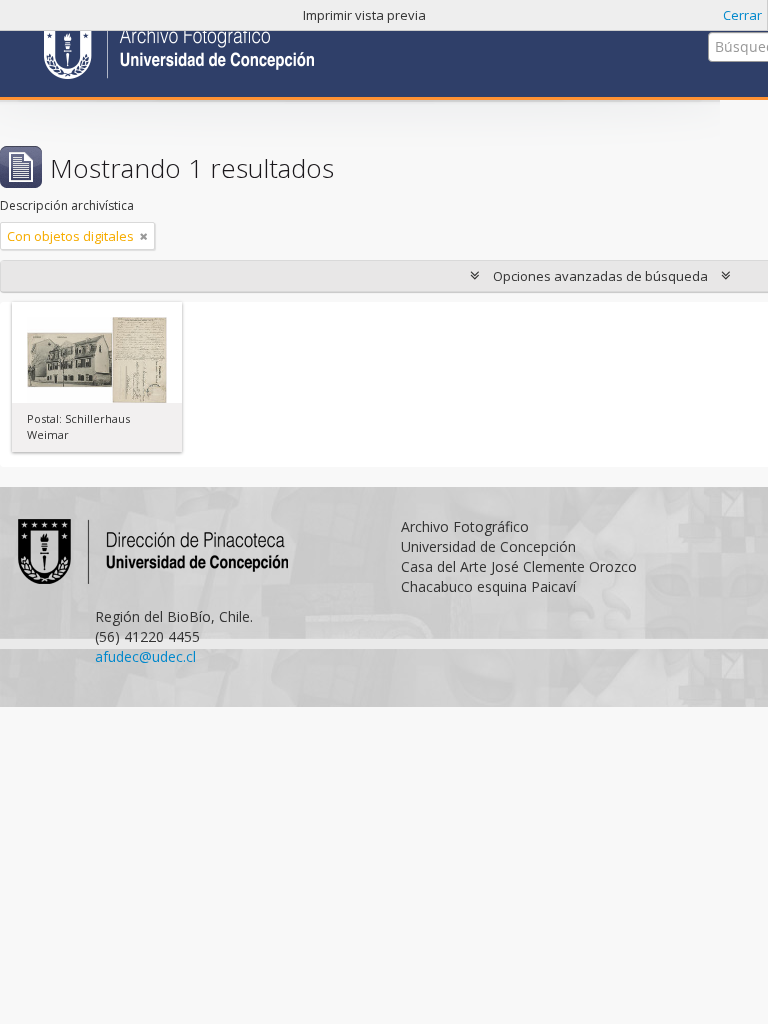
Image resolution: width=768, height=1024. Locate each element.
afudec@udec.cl (145, 656)
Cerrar (742, 15)
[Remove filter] (144, 236)
